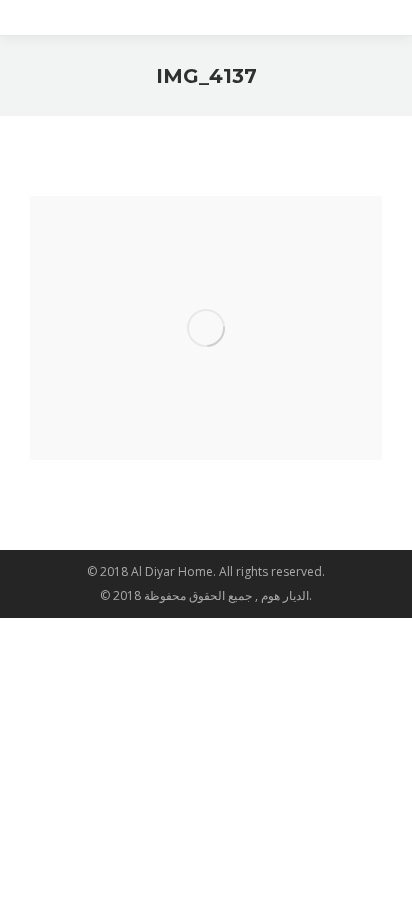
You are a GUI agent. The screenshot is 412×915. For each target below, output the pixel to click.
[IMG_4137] (206, 328)
